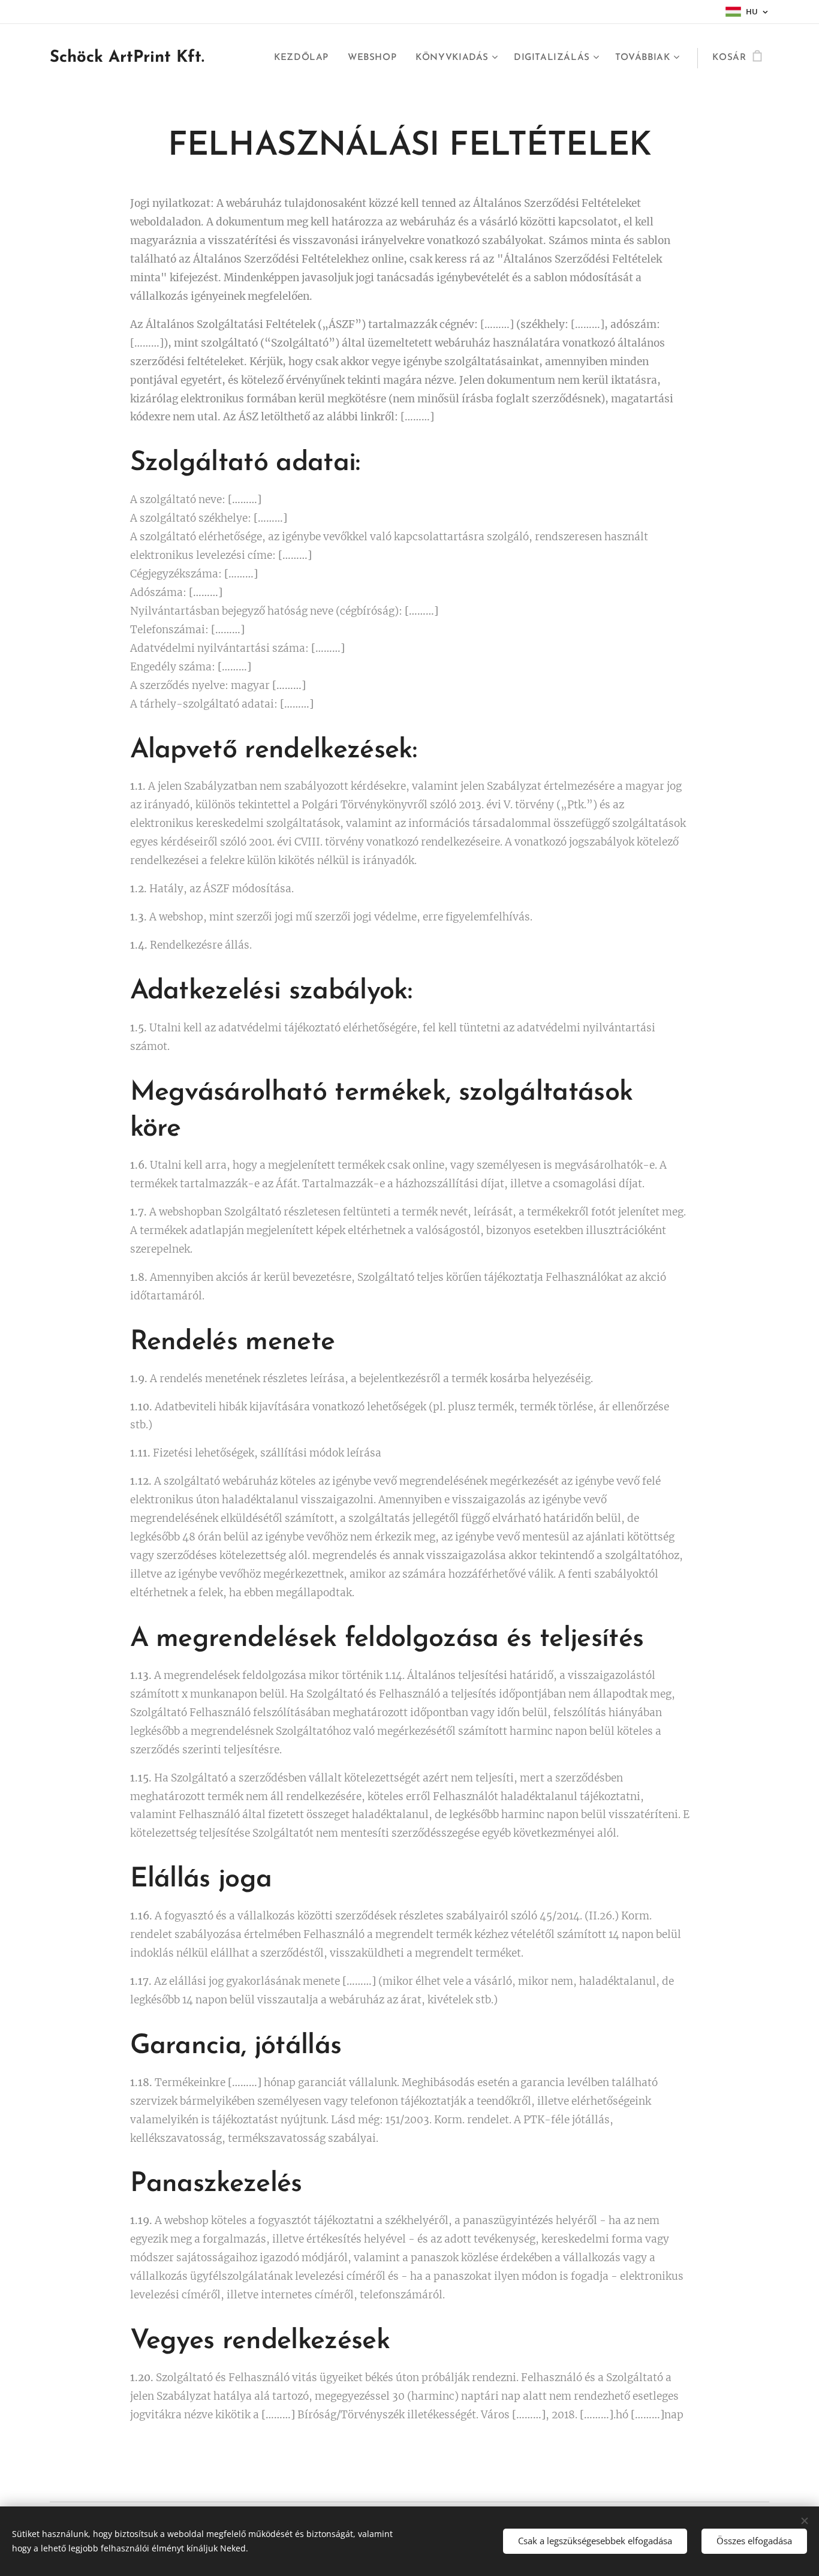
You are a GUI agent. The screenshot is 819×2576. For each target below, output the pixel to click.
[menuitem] (305, 58)
